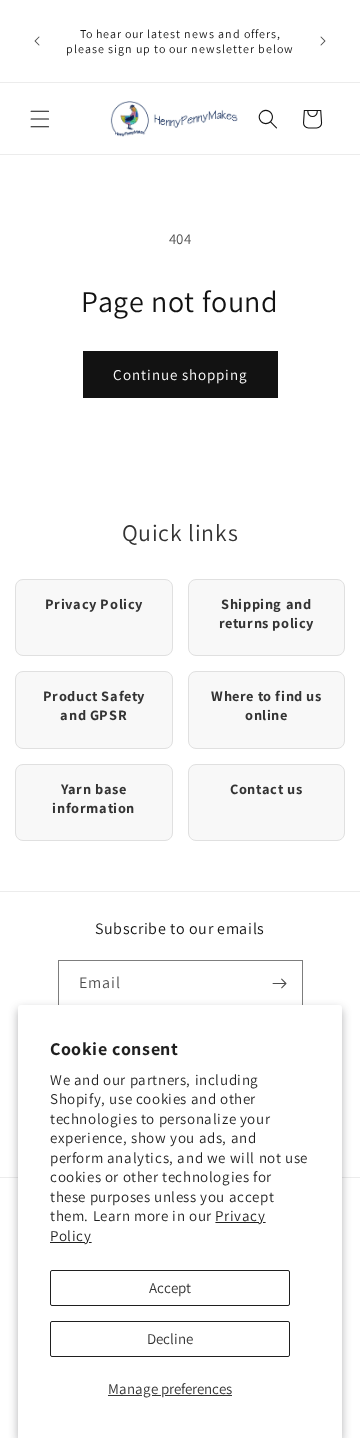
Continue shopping (180, 374)
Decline (170, 1338)
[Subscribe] (280, 983)
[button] (40, 119)
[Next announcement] (323, 41)
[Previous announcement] (37, 41)
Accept (170, 1287)
